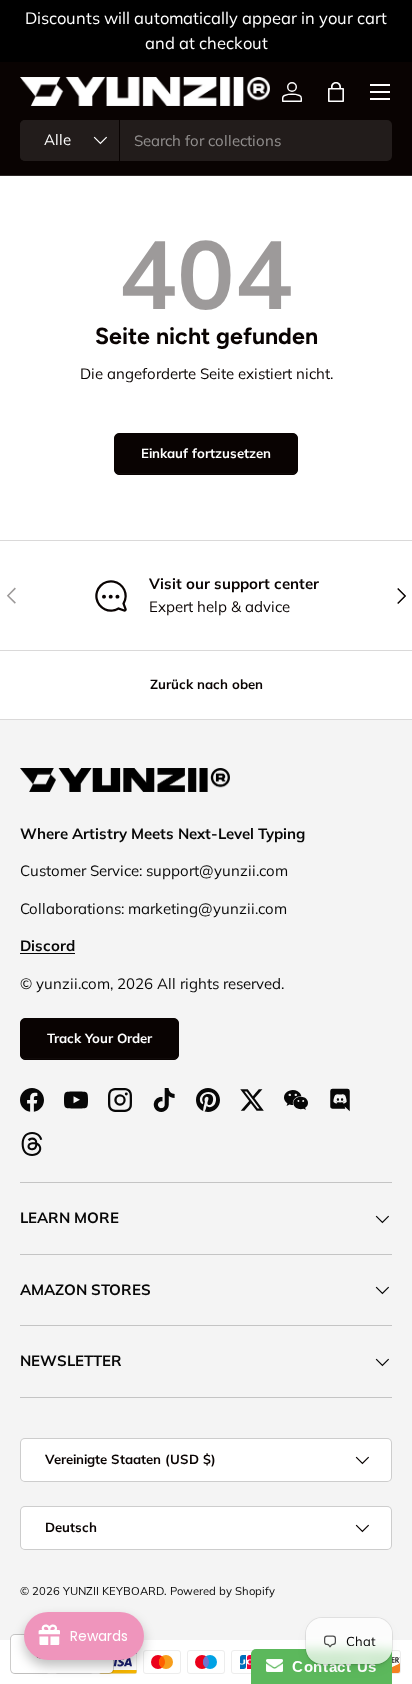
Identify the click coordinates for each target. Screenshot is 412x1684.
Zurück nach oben (206, 684)
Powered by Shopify (222, 1591)
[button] (336, 92)
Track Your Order (99, 1038)
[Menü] (380, 92)
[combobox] (206, 140)
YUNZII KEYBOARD (113, 1591)
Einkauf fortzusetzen (206, 453)
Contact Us (330, 1666)
